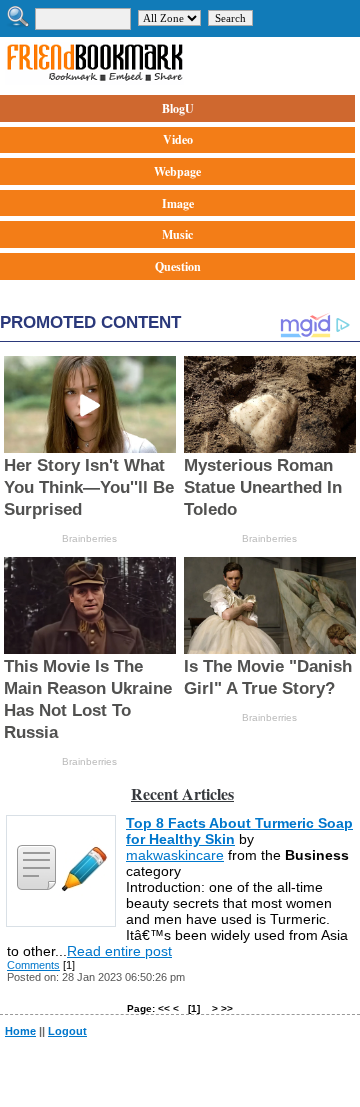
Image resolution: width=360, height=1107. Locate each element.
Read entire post (119, 951)
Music (177, 234)
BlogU (178, 108)
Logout (67, 1031)
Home (20, 1031)
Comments (33, 965)
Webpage (177, 171)
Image (178, 203)
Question (178, 266)
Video (178, 139)
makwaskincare (175, 855)
